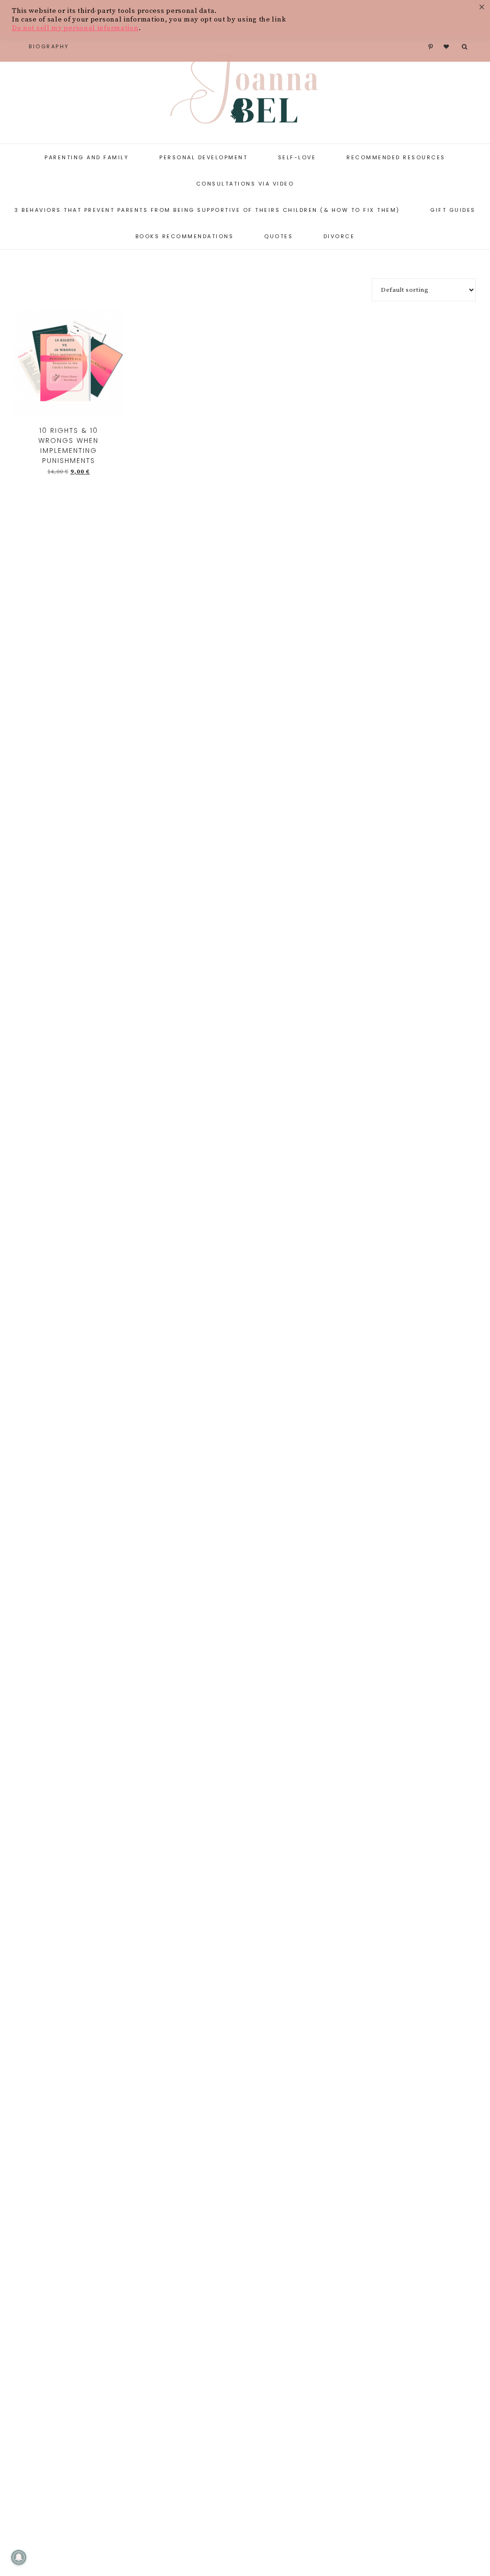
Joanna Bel (245, 91)
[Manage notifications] (19, 2557)
